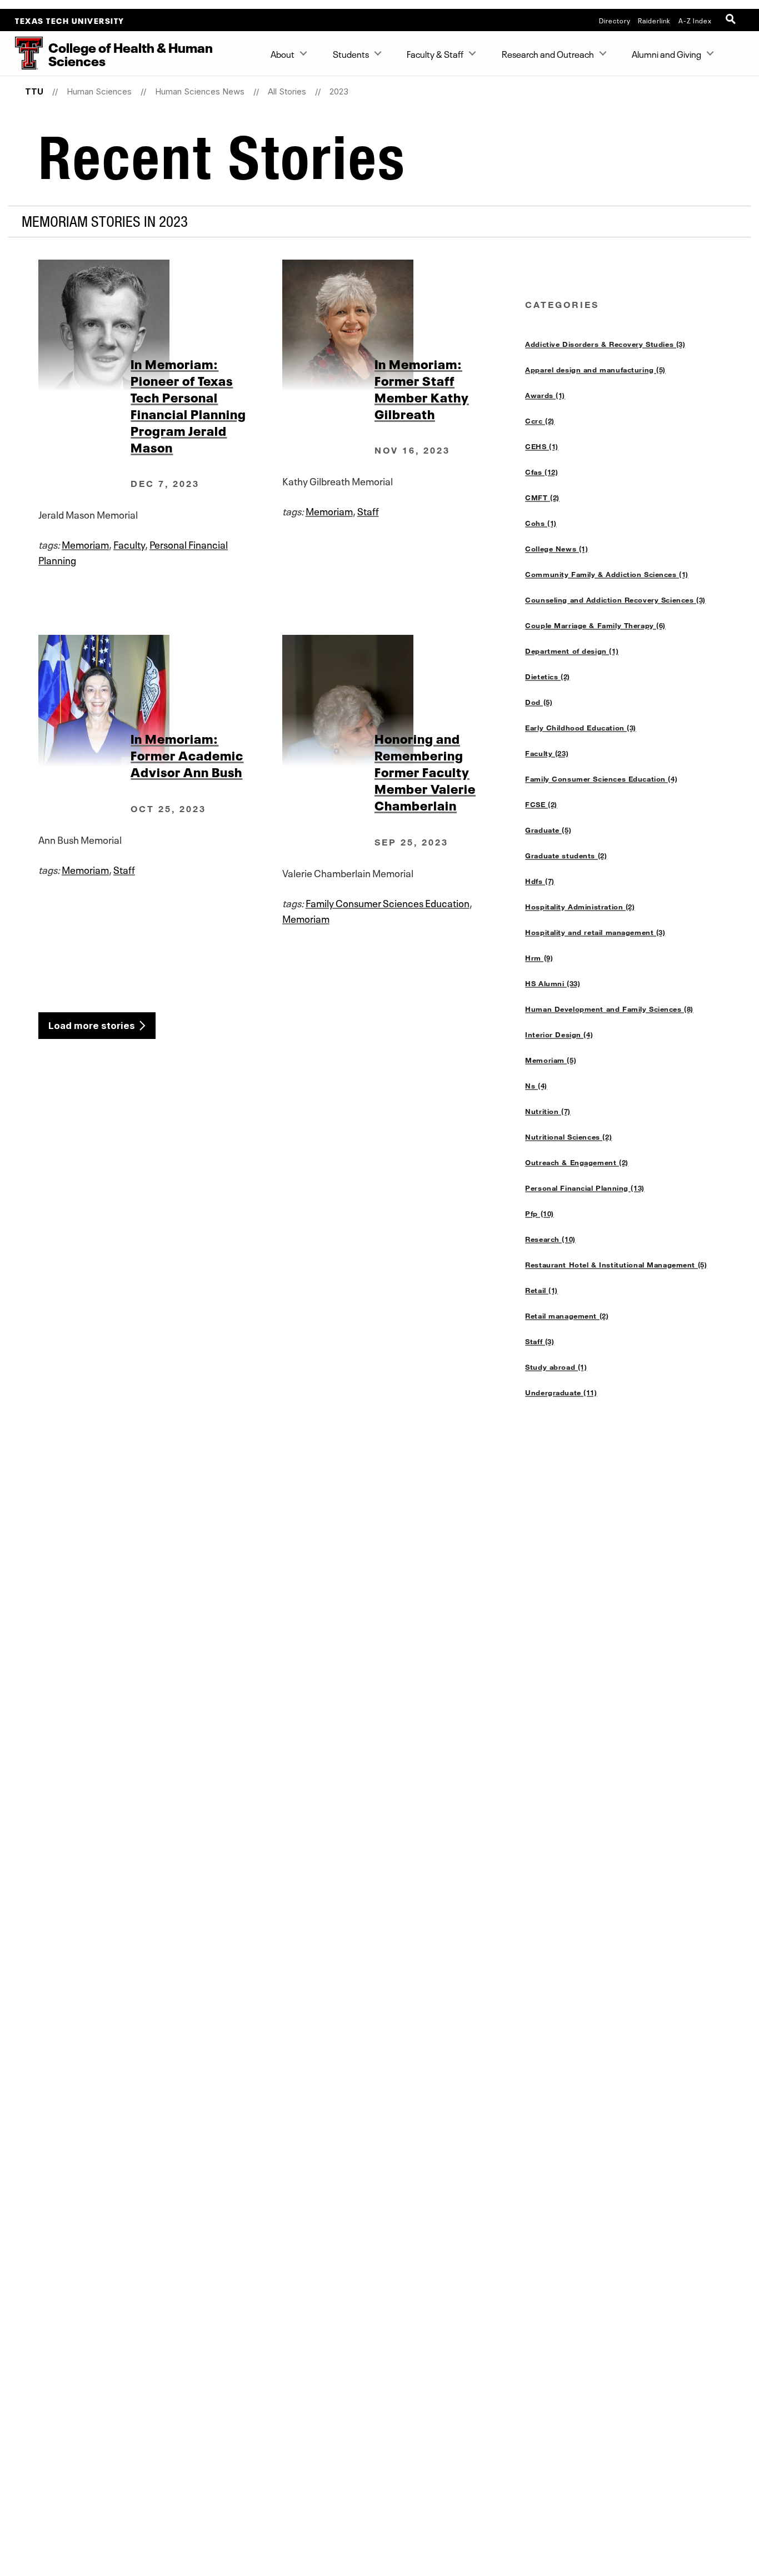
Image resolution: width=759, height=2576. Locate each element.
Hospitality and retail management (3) (595, 932)
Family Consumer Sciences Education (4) (601, 779)
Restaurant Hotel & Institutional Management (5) (616, 1265)
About (283, 53)
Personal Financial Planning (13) (585, 1188)
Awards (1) (545, 395)
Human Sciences (99, 91)
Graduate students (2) (566, 856)
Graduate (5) (548, 830)
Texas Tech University (70, 20)
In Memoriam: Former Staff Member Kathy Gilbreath (422, 388)
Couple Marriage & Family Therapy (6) (595, 625)
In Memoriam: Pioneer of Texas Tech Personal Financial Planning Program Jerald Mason (188, 405)
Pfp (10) (540, 1214)
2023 (339, 91)
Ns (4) (536, 1086)
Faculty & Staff (435, 53)
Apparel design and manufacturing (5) (595, 370)
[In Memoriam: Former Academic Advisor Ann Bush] (160, 700)
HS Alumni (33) (553, 983)
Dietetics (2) (548, 677)
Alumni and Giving (666, 53)
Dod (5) (539, 702)
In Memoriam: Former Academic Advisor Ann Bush (187, 754)
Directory (615, 20)
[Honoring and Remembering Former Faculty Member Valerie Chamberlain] (404, 700)
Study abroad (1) (556, 1367)
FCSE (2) (541, 804)
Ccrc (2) (540, 421)
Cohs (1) (541, 523)
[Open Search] (732, 20)
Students (351, 53)
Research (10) (550, 1239)
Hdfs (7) (540, 881)
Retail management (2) (567, 1316)
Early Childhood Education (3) (581, 728)
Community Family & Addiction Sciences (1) (607, 574)
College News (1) (556, 549)
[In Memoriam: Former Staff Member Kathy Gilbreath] (404, 325)
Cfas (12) (541, 472)
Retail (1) (541, 1290)
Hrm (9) (539, 958)
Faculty (129, 544)
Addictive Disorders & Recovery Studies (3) (605, 344)
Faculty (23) (547, 753)
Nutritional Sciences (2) (568, 1137)
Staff (368, 510)
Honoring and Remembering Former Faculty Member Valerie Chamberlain (425, 771)
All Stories (287, 91)
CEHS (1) (542, 446)
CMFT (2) (542, 498)
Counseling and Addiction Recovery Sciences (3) (615, 600)
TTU (34, 91)
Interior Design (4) (559, 1035)
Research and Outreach (548, 53)
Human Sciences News (200, 91)
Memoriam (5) (551, 1060)
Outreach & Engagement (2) (576, 1162)
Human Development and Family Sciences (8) (609, 1009)
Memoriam (85, 544)
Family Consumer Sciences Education (388, 902)
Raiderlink (654, 20)
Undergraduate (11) (561, 1393)
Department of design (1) (572, 651)
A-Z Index (695, 20)
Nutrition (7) (548, 1111)
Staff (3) (540, 1341)
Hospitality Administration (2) (580, 907)
